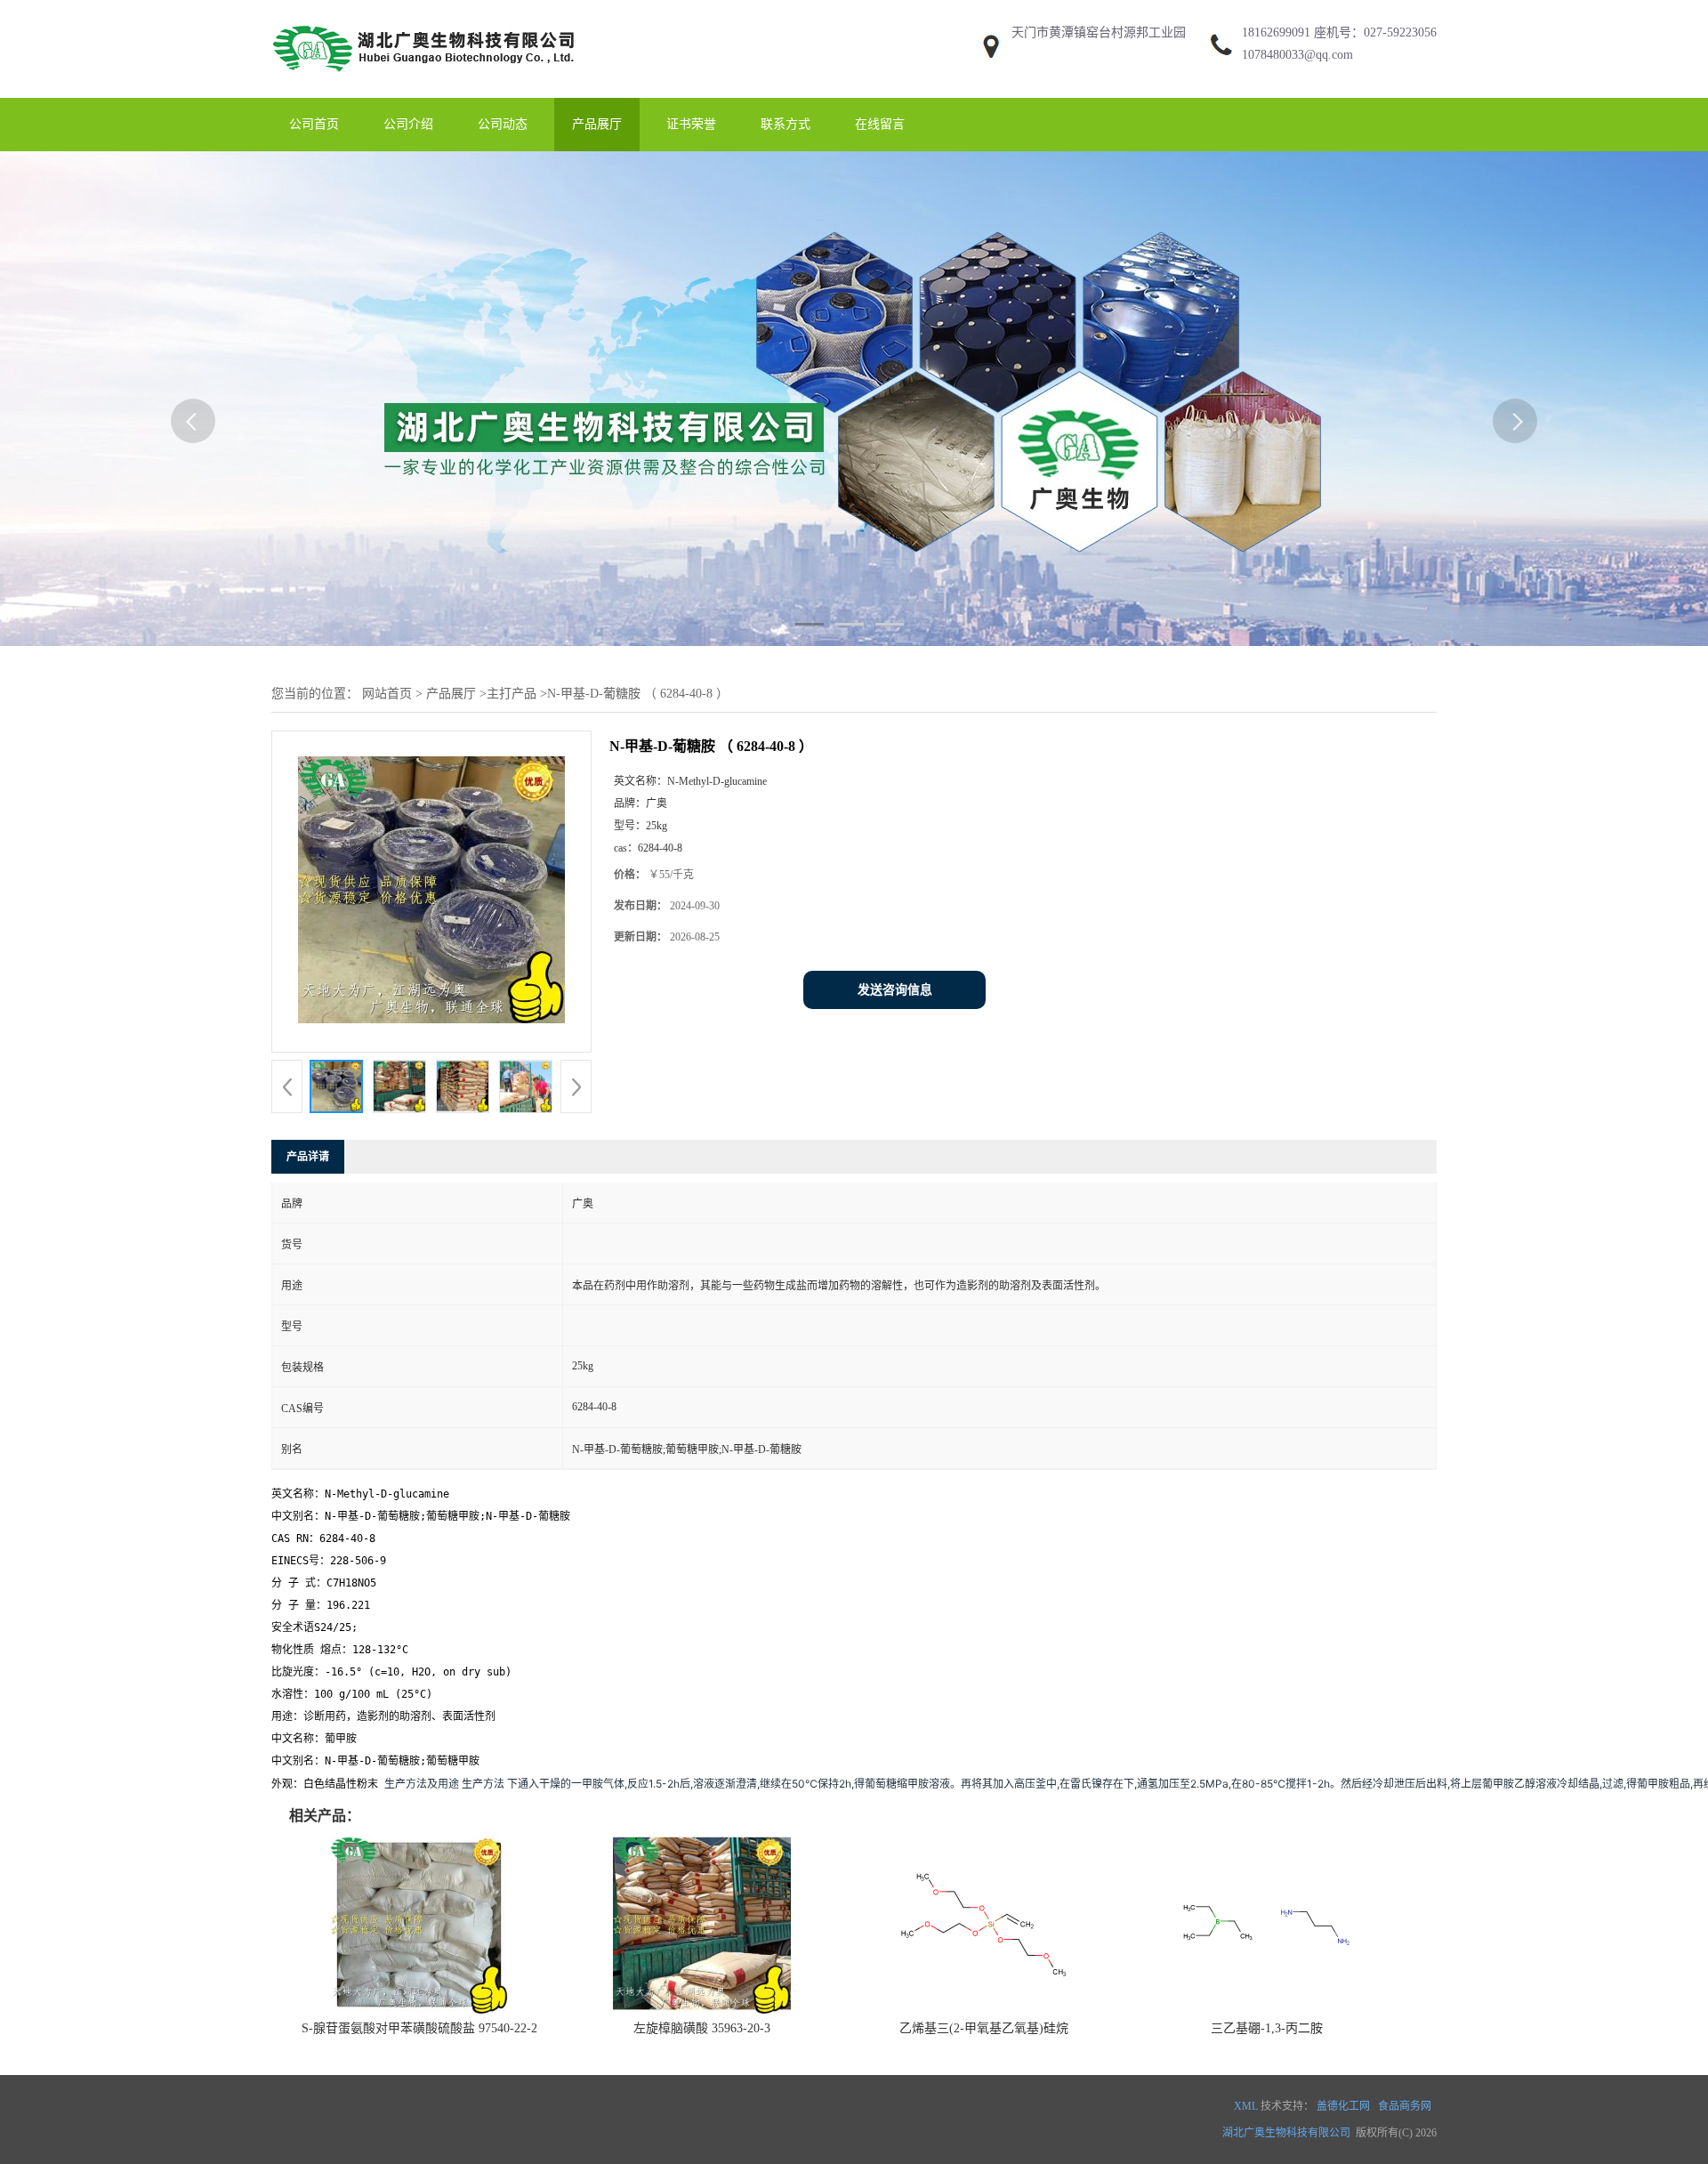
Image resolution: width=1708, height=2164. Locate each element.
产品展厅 (597, 124)
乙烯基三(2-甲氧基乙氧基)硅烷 (984, 2028)
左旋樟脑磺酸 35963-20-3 (702, 2028)
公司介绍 (408, 124)
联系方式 (786, 124)
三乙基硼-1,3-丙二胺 (1267, 2028)
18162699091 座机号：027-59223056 (1339, 32)
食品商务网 (1405, 2106)
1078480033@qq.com (1297, 55)
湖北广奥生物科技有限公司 (1286, 2133)
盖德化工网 (1343, 2106)
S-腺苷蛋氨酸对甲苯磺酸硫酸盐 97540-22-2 (419, 2028)
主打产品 (512, 694)
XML (1246, 2106)
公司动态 (503, 124)
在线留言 (880, 124)
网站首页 (387, 694)
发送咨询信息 (895, 990)
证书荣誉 (691, 124)
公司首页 (314, 124)
